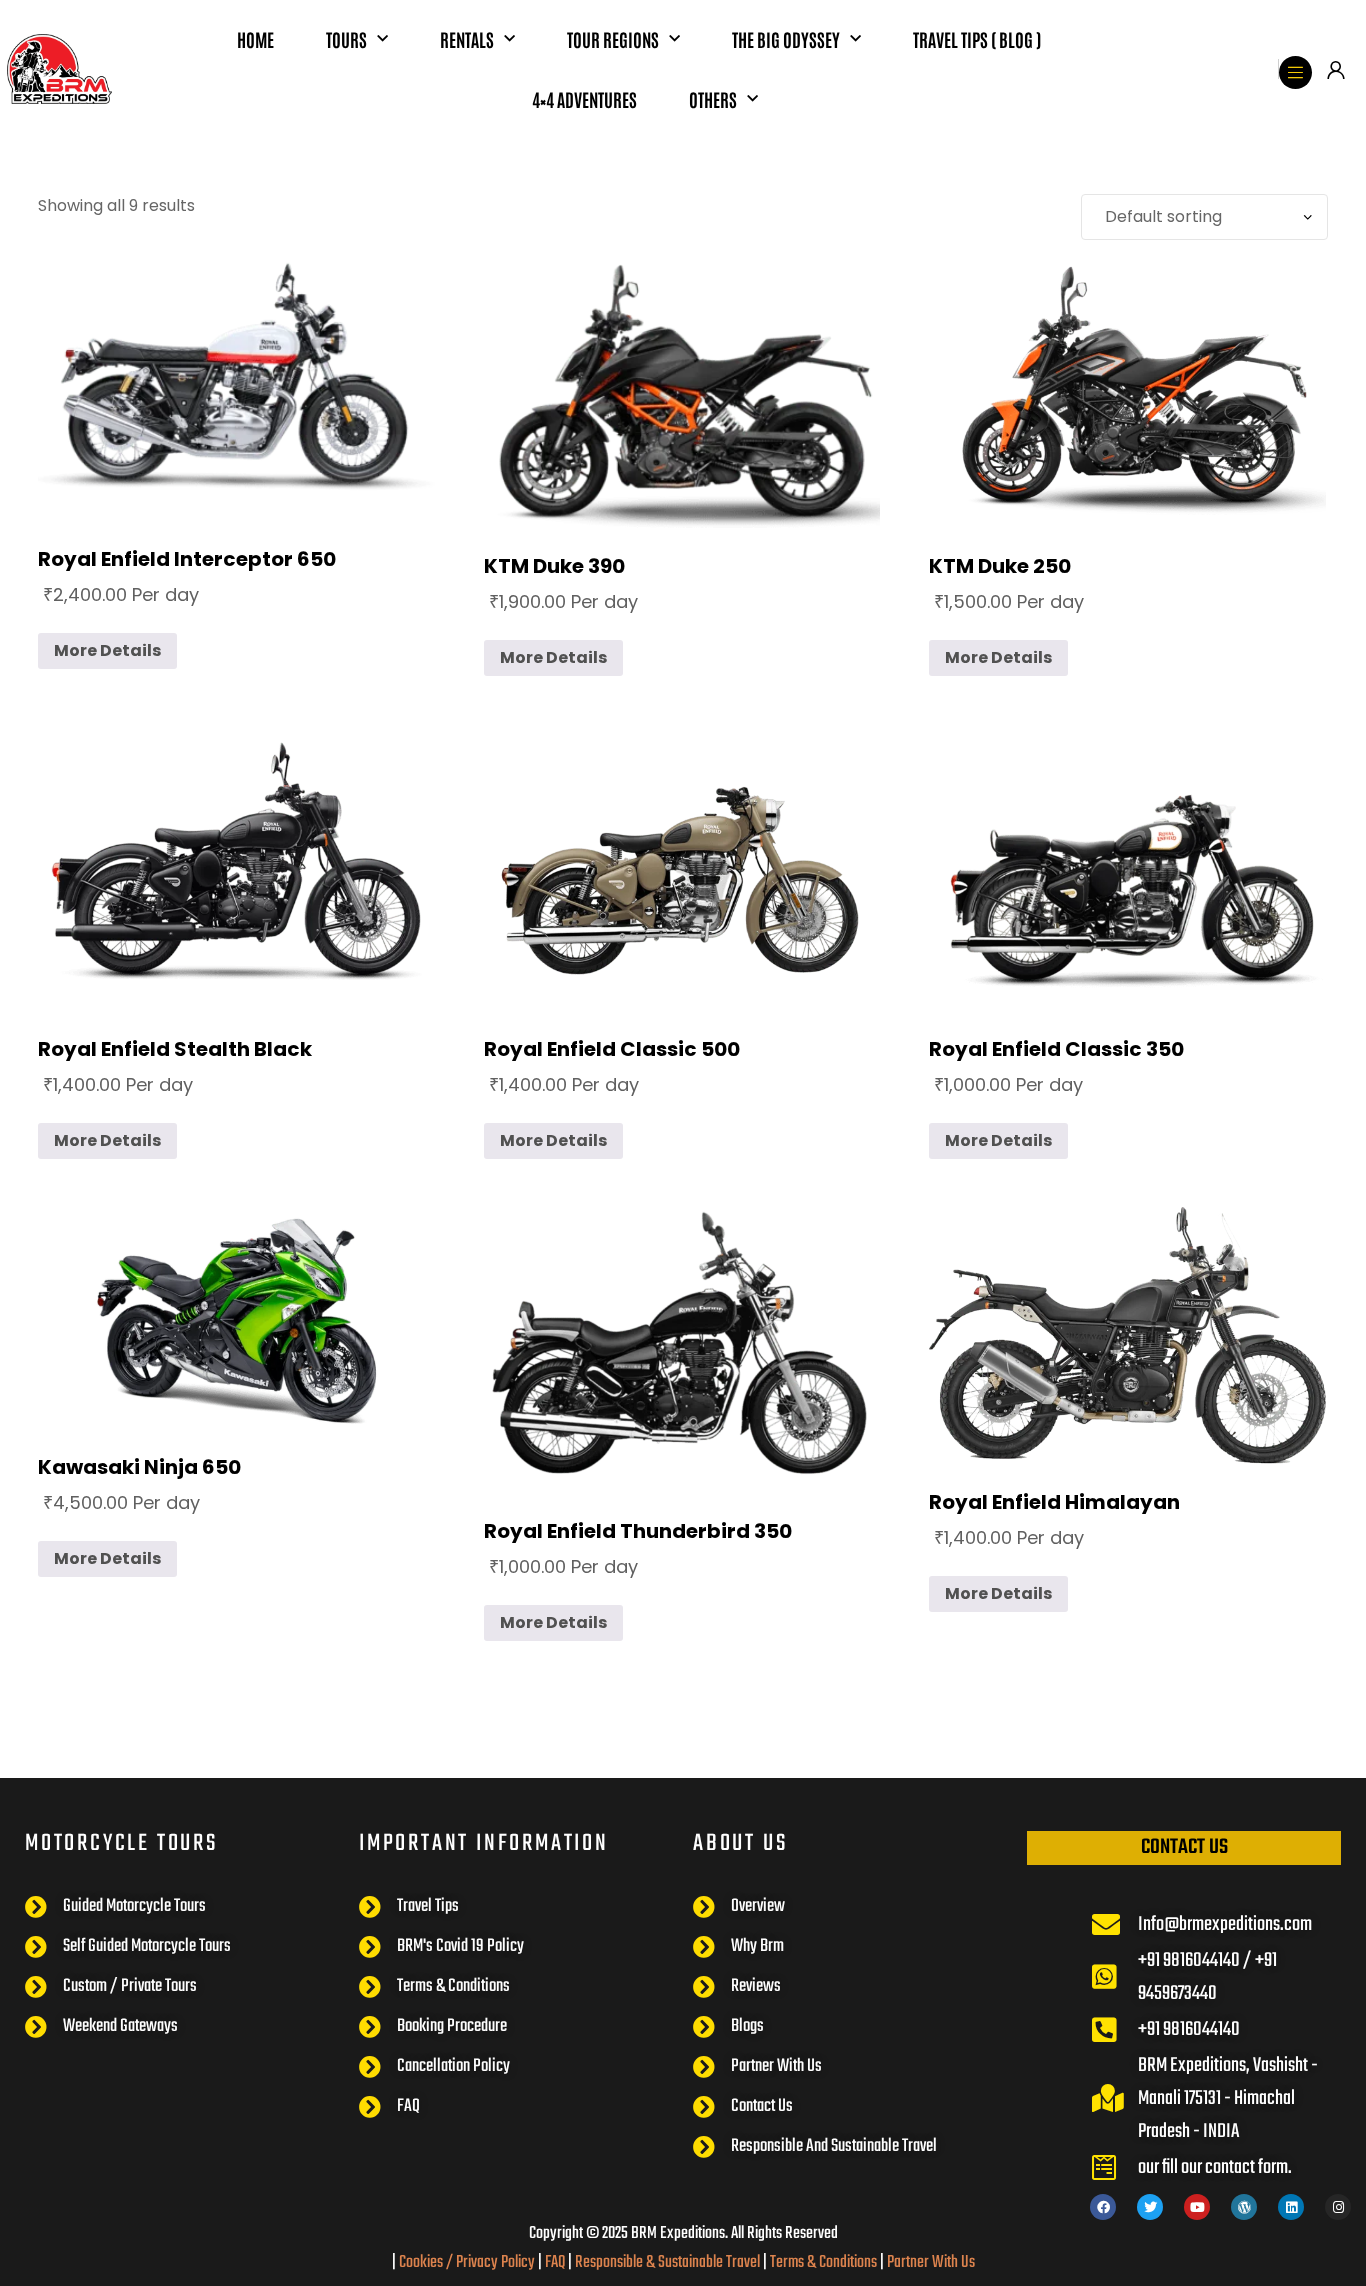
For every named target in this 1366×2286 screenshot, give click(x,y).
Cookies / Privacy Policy (467, 2262)
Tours (346, 39)
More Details (107, 650)
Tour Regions (613, 39)
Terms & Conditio (817, 2262)
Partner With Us (931, 2262)
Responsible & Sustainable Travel (667, 2262)
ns (870, 2262)
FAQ (555, 2262)
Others (713, 99)
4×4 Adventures (584, 99)
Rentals (467, 39)
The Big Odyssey (786, 39)
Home (255, 39)
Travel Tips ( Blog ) (977, 39)
